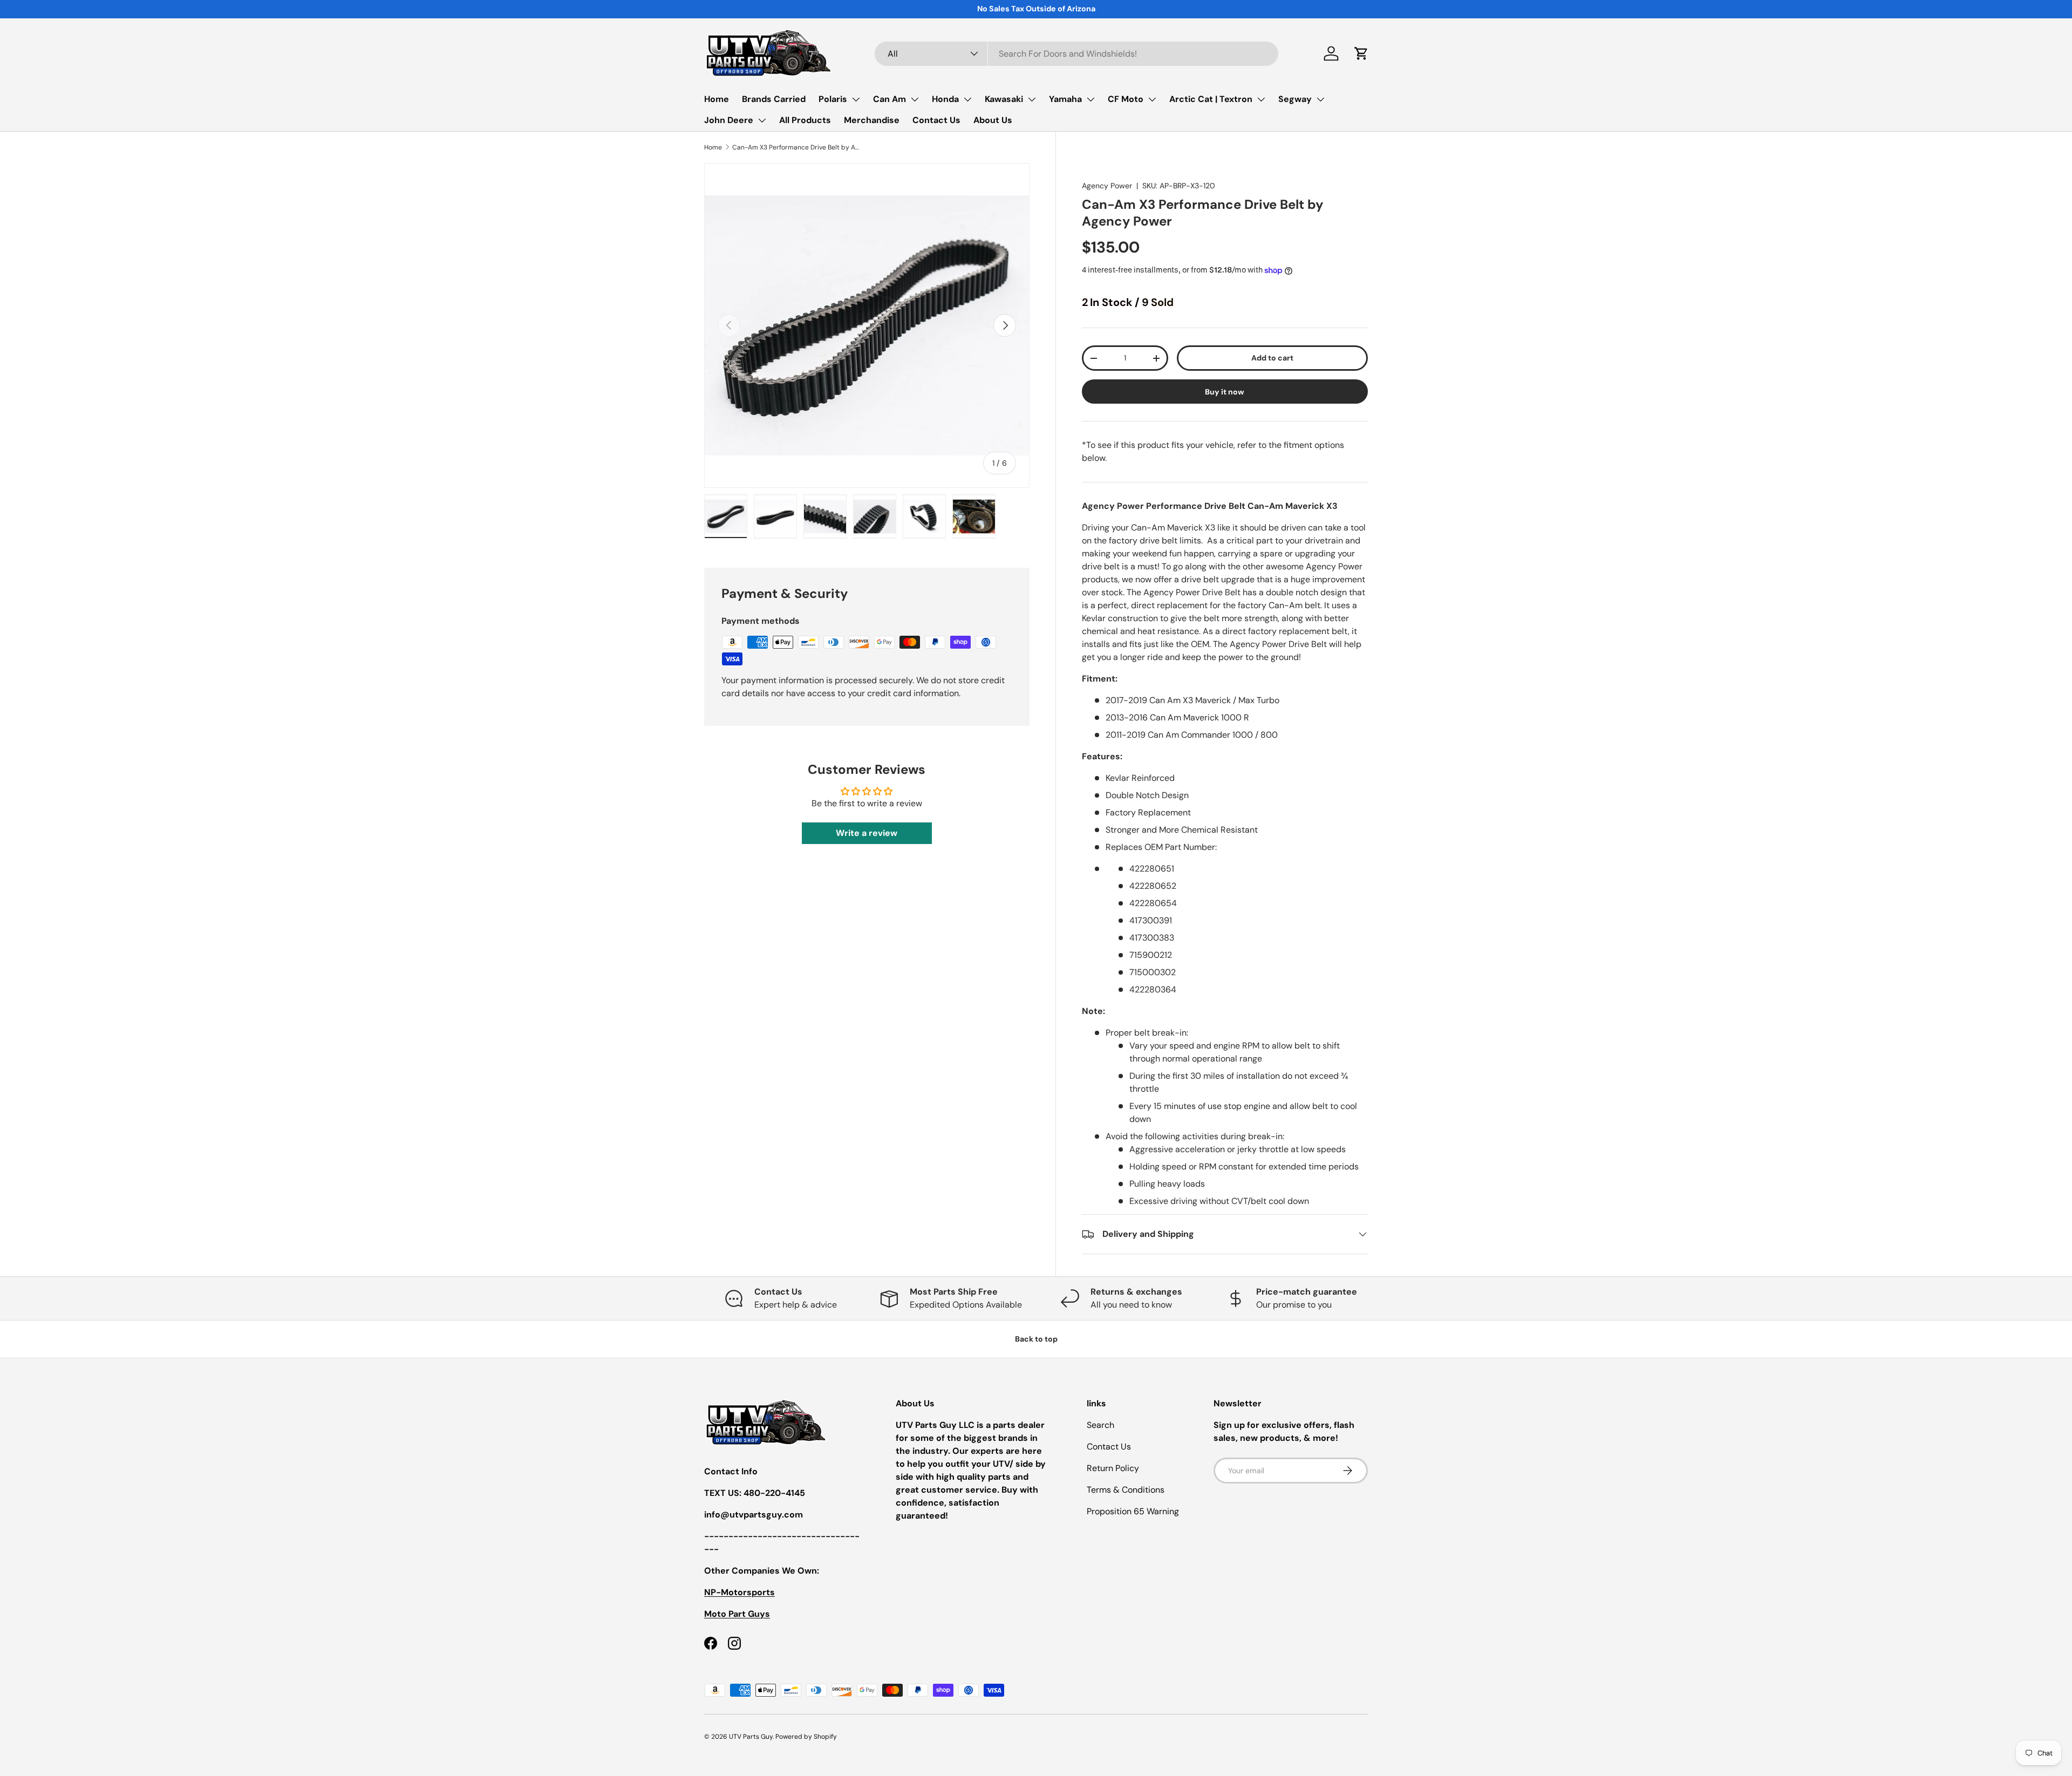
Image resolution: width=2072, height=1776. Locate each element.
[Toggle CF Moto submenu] (1152, 99)
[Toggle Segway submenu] (1320, 99)
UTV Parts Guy (751, 1737)
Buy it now (1225, 392)
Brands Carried (774, 99)
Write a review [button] (867, 833)
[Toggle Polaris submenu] (856, 99)
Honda (945, 99)
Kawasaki (1004, 99)
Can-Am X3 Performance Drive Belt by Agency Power (797, 147)
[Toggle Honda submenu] (967, 99)
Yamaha (1065, 99)
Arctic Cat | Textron (1211, 99)
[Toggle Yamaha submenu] (1090, 99)
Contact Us (936, 120)
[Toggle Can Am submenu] (915, 99)
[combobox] (1076, 54)
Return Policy (1113, 1468)
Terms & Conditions (1126, 1490)
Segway (1295, 99)
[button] (1361, 53)
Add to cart (1272, 358)
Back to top (1036, 1339)
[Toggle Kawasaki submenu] (1032, 99)
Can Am (890, 99)
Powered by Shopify (806, 1737)
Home (717, 99)
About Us (993, 120)
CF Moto (1126, 99)
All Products (805, 120)
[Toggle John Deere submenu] (762, 120)
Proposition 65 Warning (1133, 1511)
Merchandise (872, 120)
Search (1100, 1425)
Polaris (833, 99)
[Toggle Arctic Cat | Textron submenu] (1261, 99)
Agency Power (1107, 186)
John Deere (729, 120)
